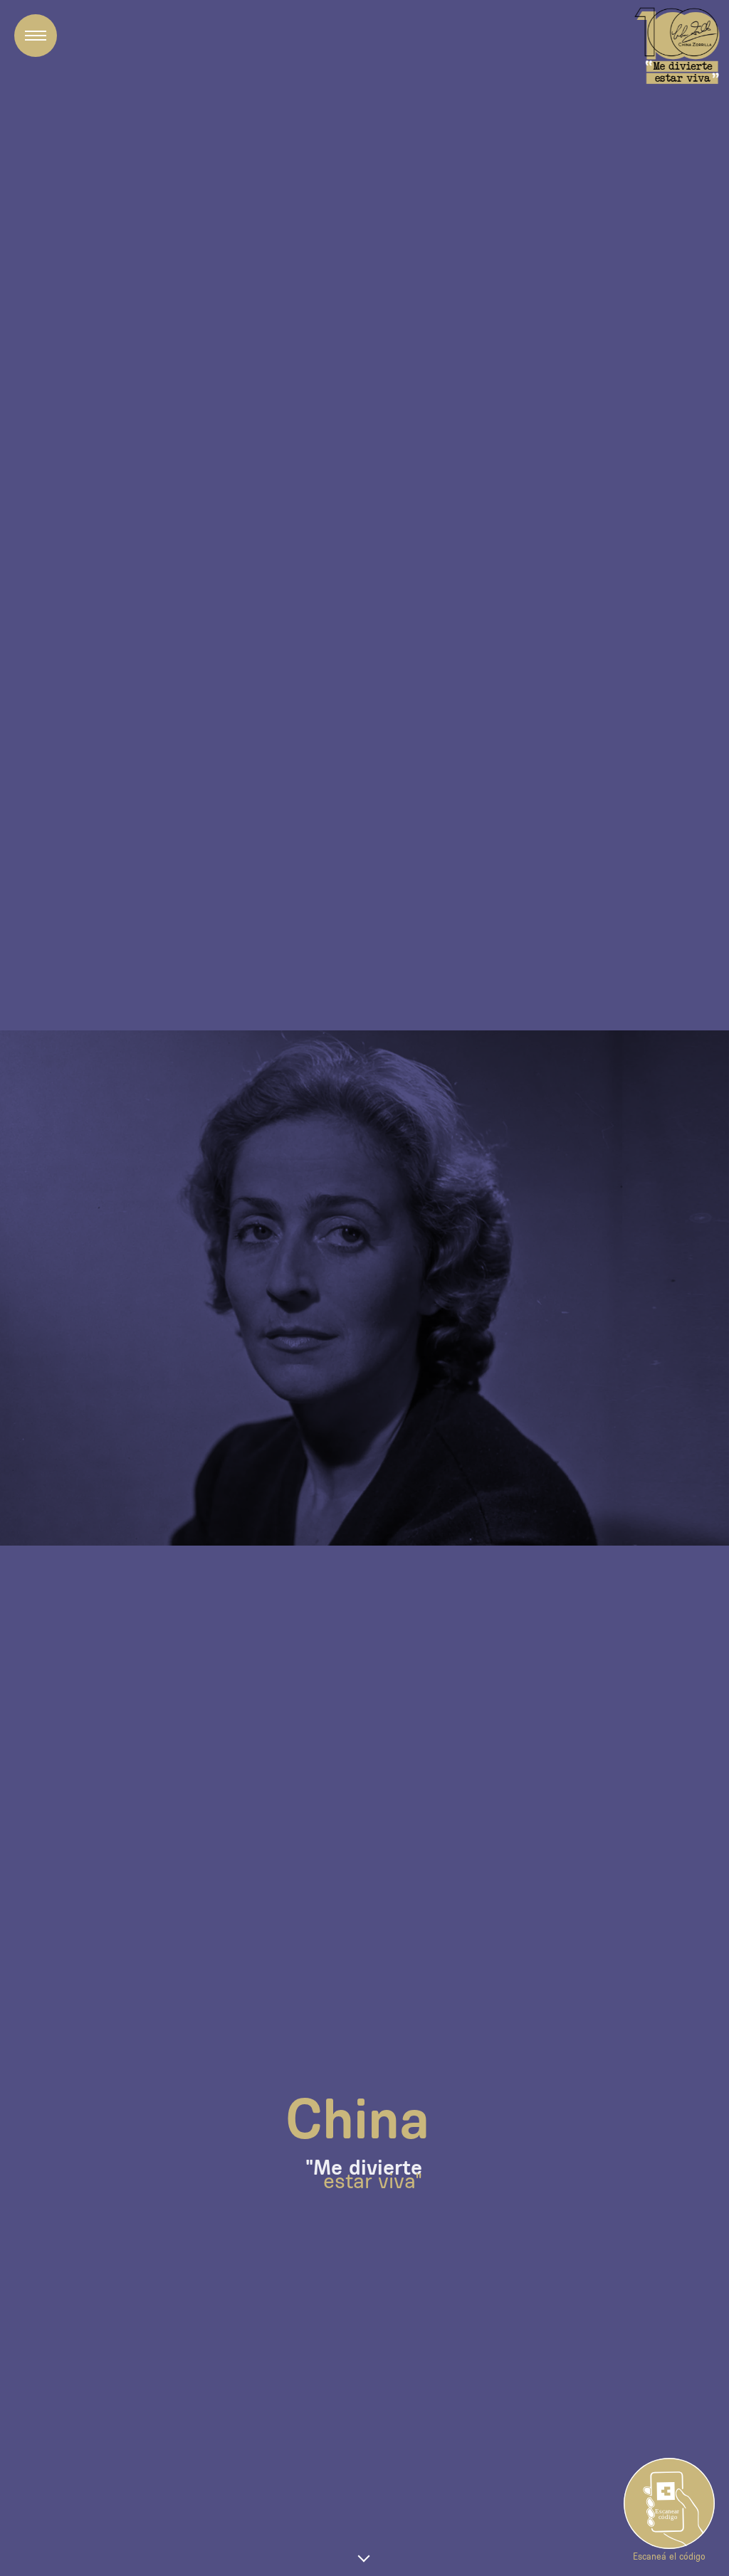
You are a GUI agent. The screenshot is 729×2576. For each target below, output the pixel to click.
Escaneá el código (669, 2556)
